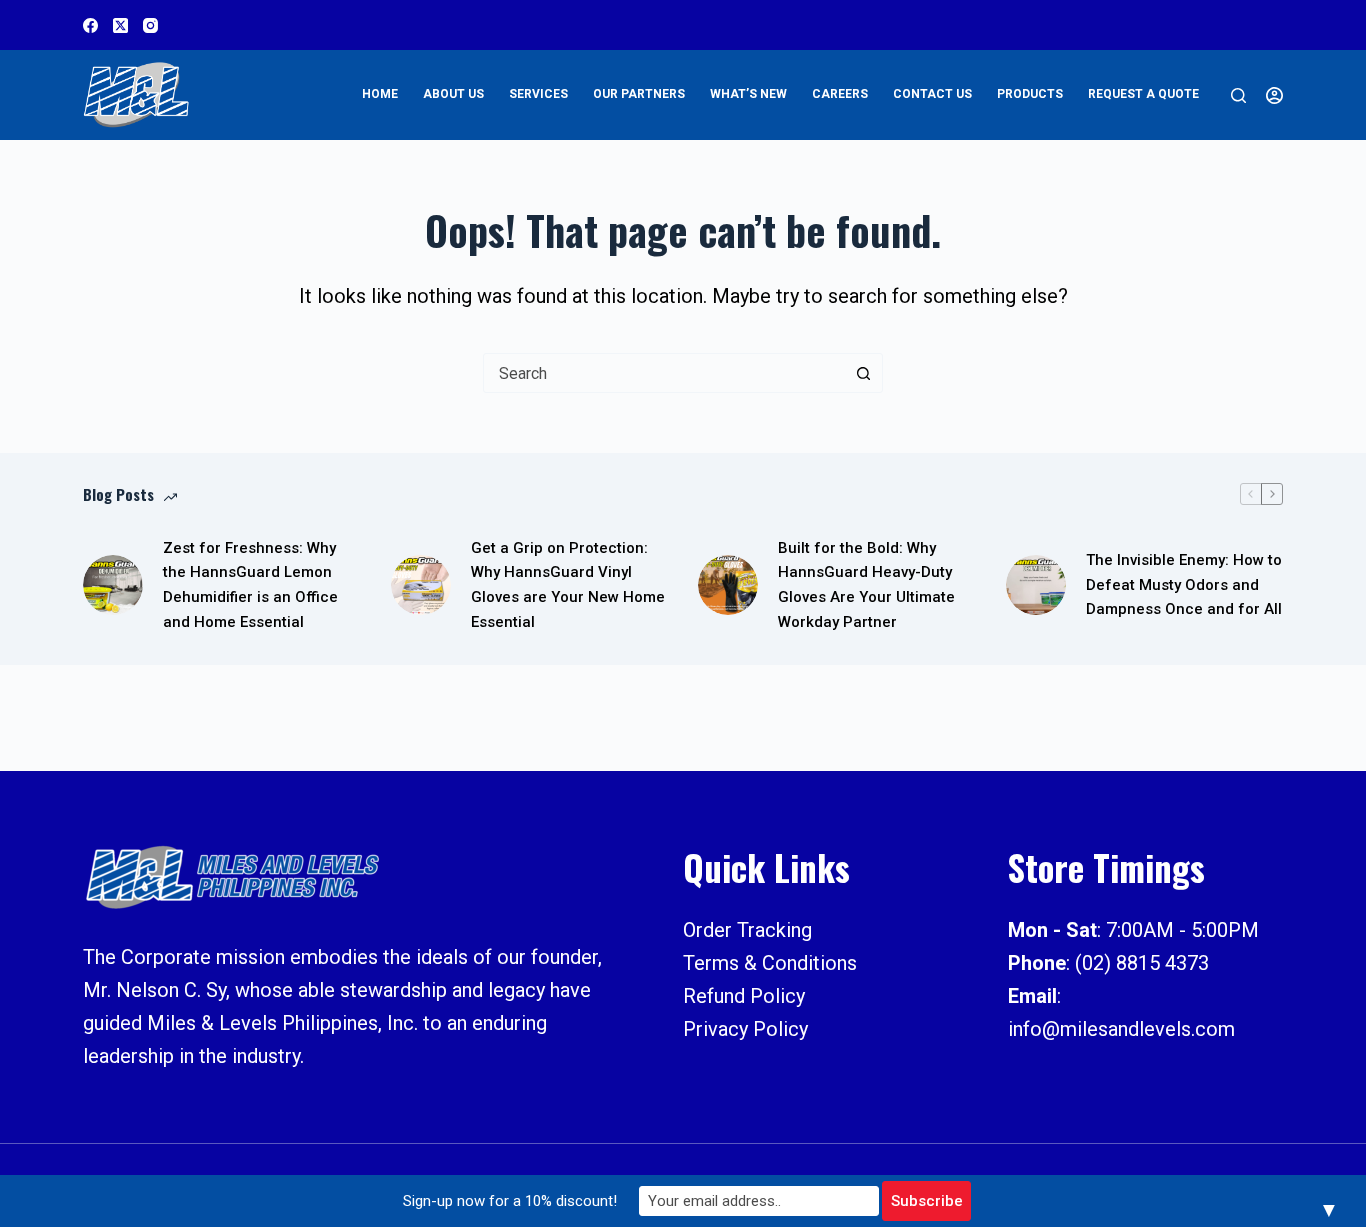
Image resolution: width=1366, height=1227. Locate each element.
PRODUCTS (1030, 94)
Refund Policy (744, 996)
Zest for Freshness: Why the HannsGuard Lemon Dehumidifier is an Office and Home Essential (250, 585)
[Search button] (863, 373)
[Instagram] (150, 25)
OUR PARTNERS (639, 94)
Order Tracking (747, 930)
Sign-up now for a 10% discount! (510, 1201)
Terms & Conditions (770, 963)
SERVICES (538, 94)
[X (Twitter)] (120, 25)
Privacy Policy (745, 1029)
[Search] (1238, 95)
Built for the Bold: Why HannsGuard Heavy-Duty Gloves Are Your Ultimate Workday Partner (866, 585)
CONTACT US (932, 94)
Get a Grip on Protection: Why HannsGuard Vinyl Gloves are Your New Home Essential (568, 585)
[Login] (1274, 95)
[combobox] (664, 373)
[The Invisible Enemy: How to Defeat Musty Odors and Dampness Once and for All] (1036, 585)
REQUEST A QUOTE (1143, 94)
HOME (380, 94)
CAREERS (840, 94)
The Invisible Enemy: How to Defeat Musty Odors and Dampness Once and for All (1184, 585)
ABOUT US (453, 94)
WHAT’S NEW (748, 94)
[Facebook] (90, 25)
